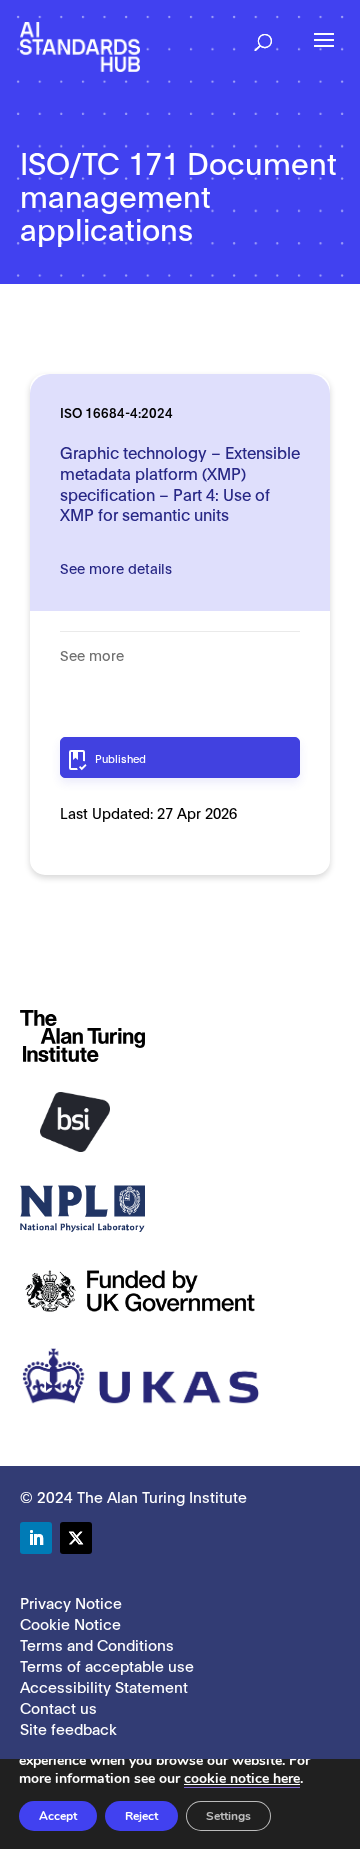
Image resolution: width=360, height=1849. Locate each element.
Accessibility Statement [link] (104, 1686)
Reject (141, 1816)
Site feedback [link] (68, 1728)
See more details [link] (116, 567)
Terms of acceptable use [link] (107, 1665)
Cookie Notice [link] (70, 1623)
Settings (228, 1816)
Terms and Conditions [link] (97, 1644)
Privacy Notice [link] (71, 1602)
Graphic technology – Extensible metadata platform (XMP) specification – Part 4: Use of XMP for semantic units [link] (180, 482)
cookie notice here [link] (242, 1778)
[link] (80, 45)
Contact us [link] (58, 1707)
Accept (58, 1816)
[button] (263, 36)
